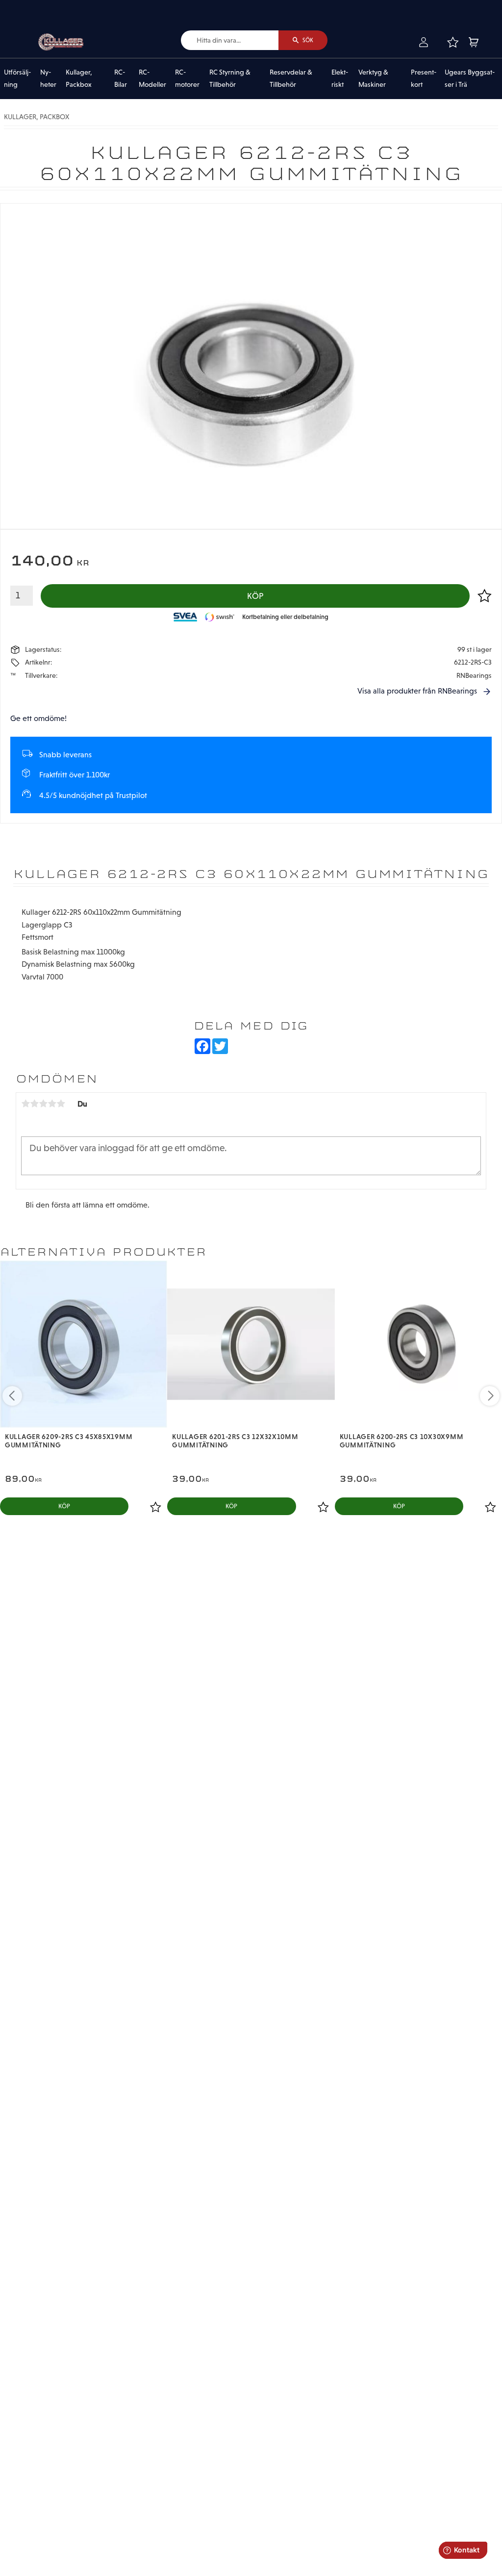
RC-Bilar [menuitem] (121, 78)
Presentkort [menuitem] (424, 78)
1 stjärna (25, 1104)
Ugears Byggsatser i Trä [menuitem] (470, 78)
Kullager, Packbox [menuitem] (79, 78)
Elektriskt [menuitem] (340, 78)
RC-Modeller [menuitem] (152, 78)
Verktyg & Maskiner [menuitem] (373, 78)
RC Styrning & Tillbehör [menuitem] (230, 78)
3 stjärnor (43, 1104)
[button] (452, 42)
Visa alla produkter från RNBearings (417, 691)
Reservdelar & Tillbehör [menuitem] (291, 78)
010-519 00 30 (41, 7)
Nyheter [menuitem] (48, 78)
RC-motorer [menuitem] (187, 78)
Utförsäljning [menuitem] (17, 78)
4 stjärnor (52, 1104)
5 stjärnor (61, 1104)
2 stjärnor (34, 1104)
